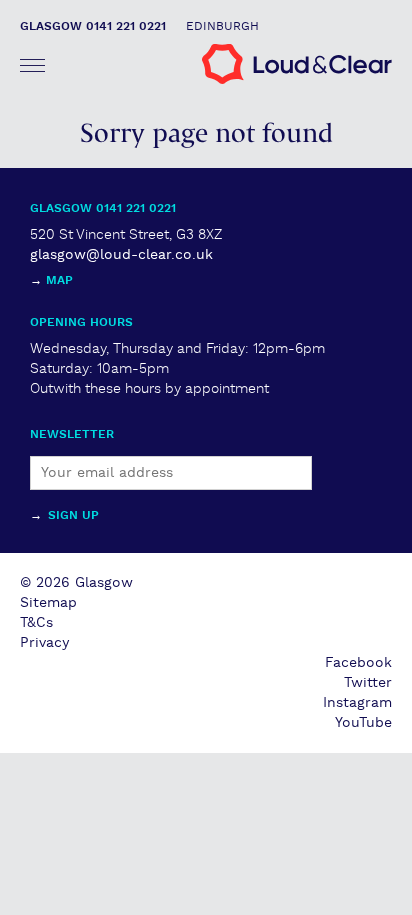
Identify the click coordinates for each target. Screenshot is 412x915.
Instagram (357, 703)
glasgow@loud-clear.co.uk (121, 255)
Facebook (358, 663)
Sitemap (48, 603)
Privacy (44, 643)
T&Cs (36, 623)
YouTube (363, 723)
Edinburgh (222, 26)
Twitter (368, 683)
